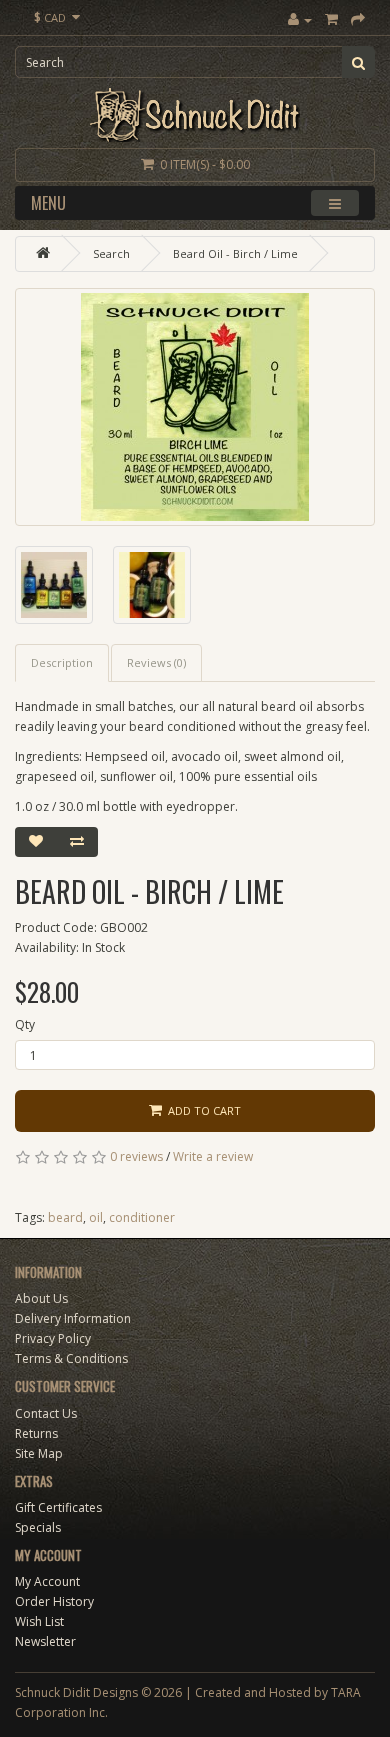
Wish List (39, 1621)
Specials (38, 1527)
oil (96, 1217)
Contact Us (46, 1413)
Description (62, 662)
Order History (54, 1601)
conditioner (142, 1217)
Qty (25, 1024)
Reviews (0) (156, 662)
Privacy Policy (53, 1338)
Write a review (213, 1156)
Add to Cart (201, 1110)
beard (65, 1217)
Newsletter (45, 1641)
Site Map (39, 1453)
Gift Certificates (58, 1507)
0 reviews (136, 1156)
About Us (41, 1298)
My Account (47, 1581)
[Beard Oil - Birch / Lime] (195, 407)
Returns (36, 1433)
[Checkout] (358, 19)
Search (111, 253)
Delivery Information (73, 1318)
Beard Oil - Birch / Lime (235, 253)
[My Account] (300, 19)
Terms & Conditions (71, 1358)
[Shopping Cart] (331, 19)
